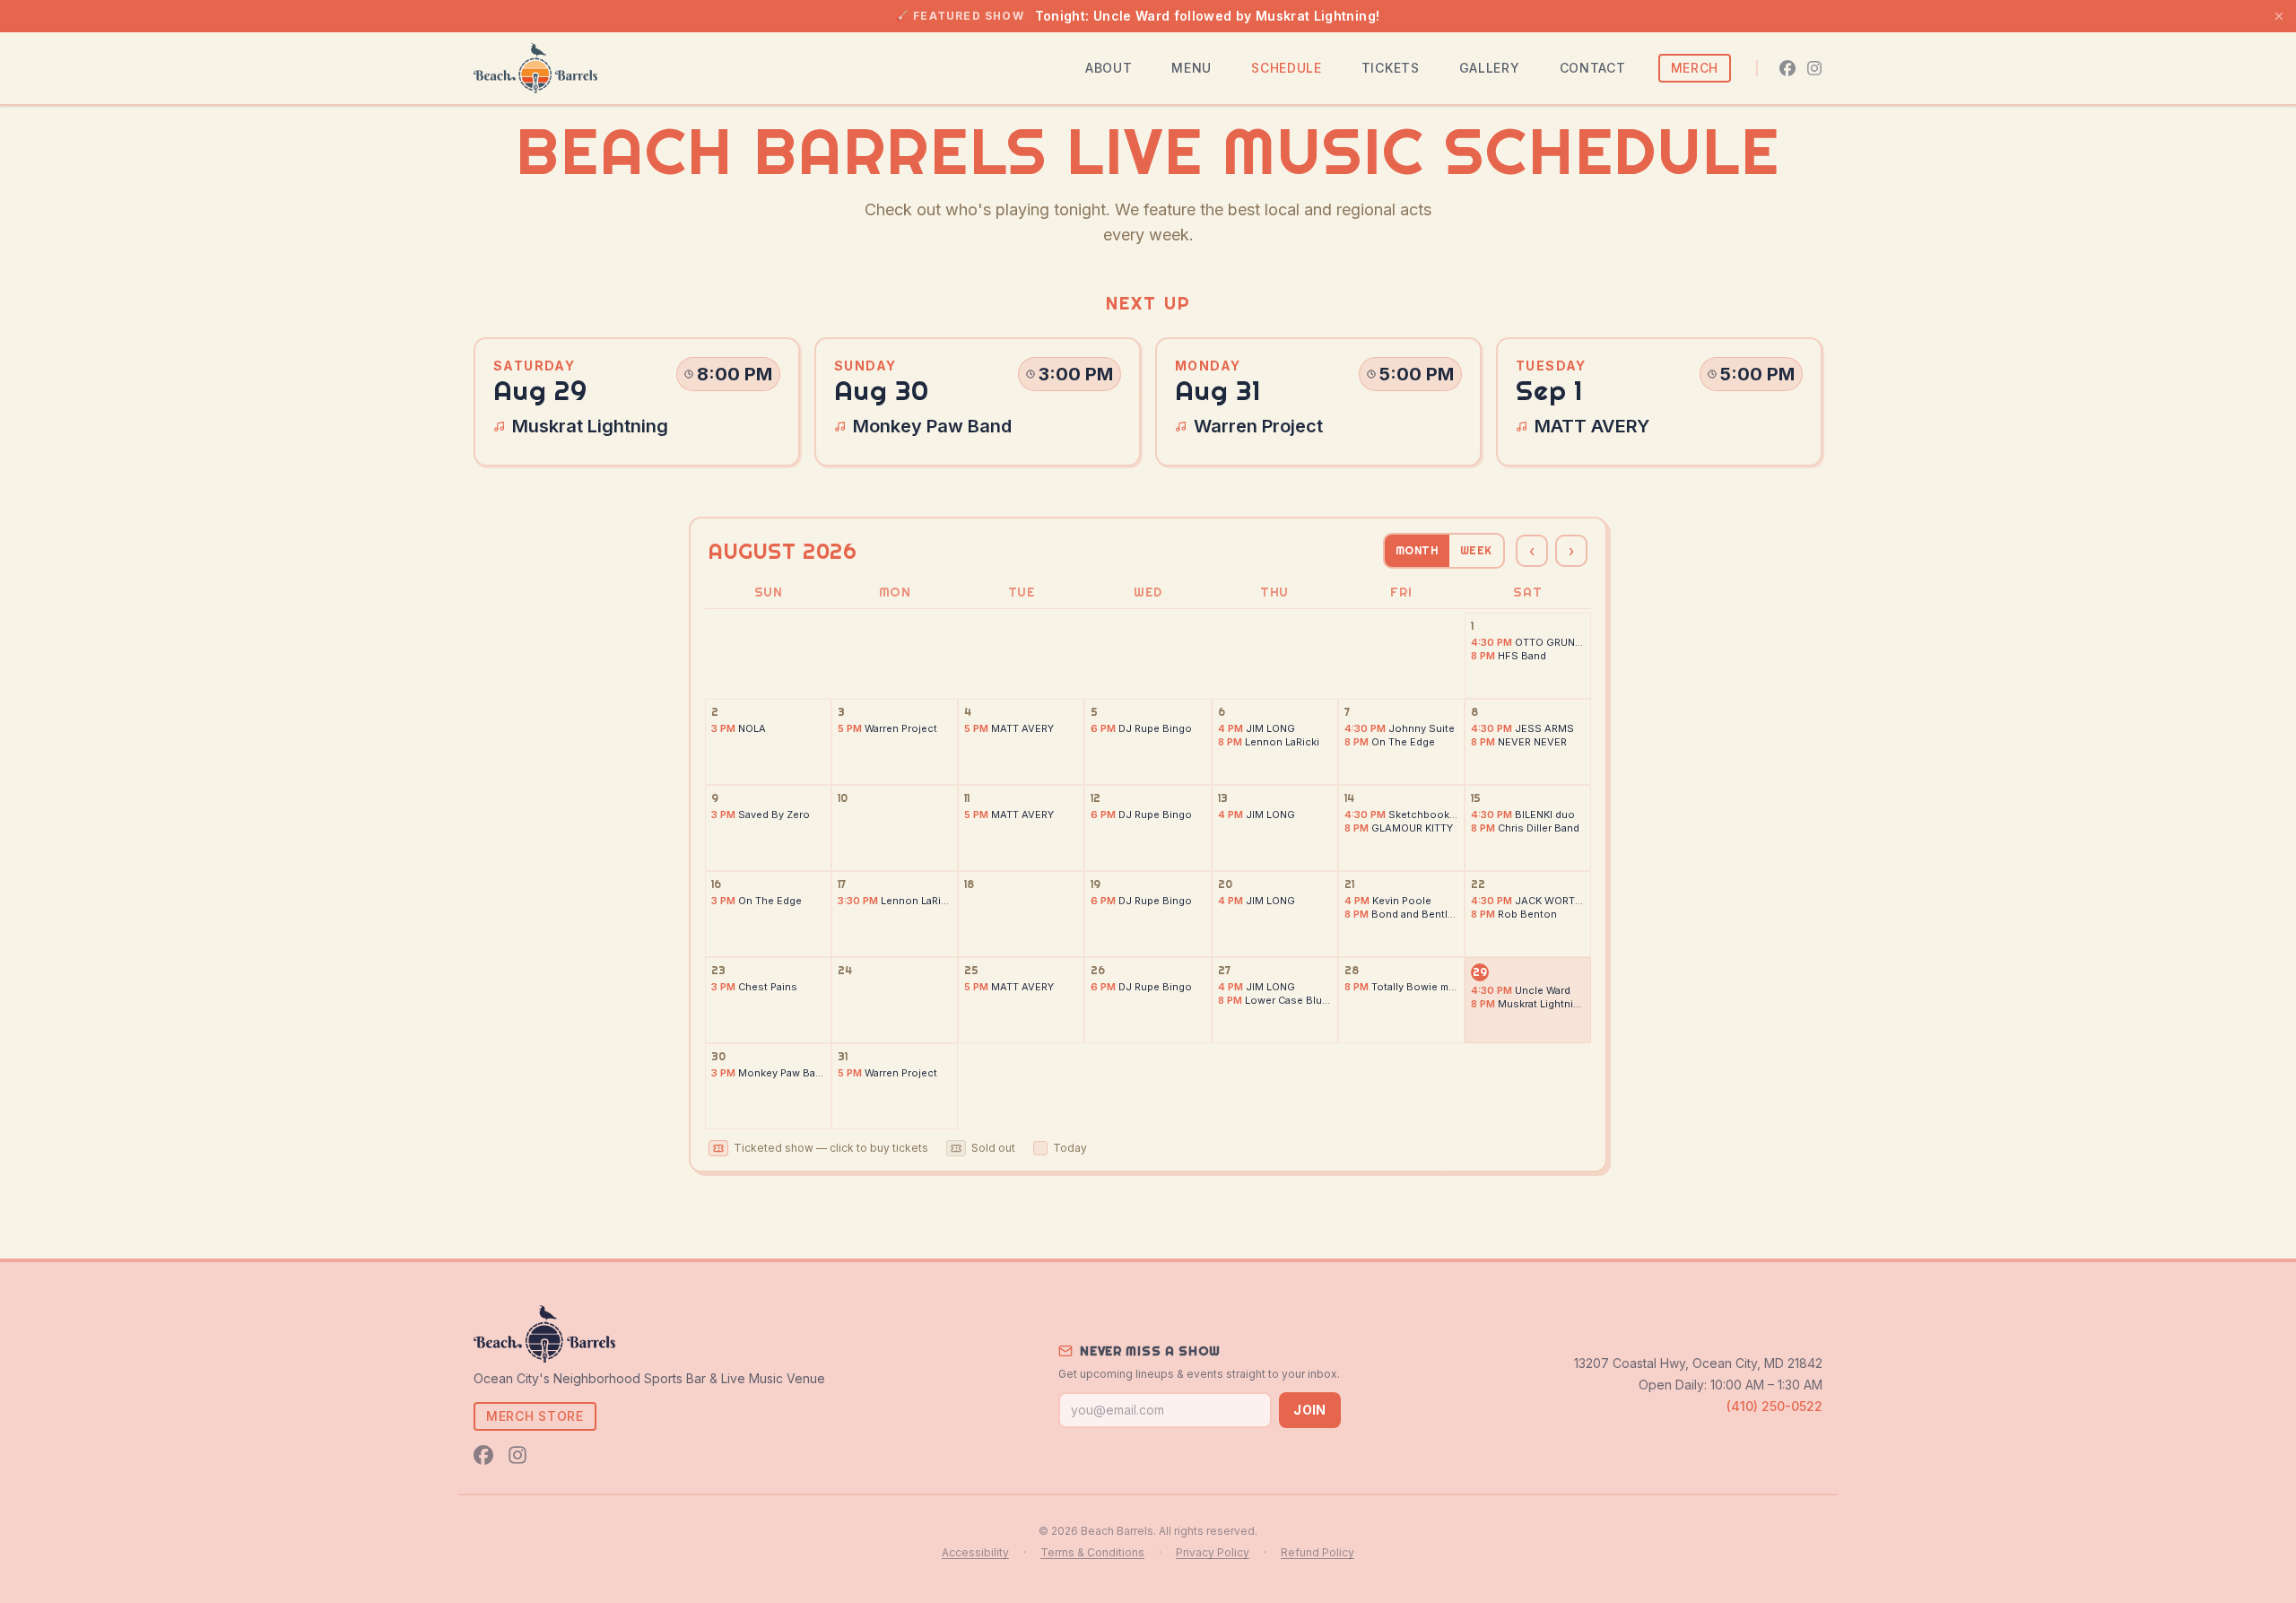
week (1476, 550)
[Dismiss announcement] (2279, 16)
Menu (1191, 68)
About (1109, 68)
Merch (1695, 68)
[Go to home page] (535, 68)
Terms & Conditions (1092, 1552)
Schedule (1287, 68)
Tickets (1391, 68)
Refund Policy (1318, 1552)
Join (1309, 1410)
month (1417, 550)
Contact (1593, 68)
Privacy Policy (1213, 1552)
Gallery (1490, 68)
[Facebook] (1787, 68)
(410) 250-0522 (1774, 1406)
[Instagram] (1814, 68)
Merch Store (535, 1416)
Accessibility (975, 1552)
